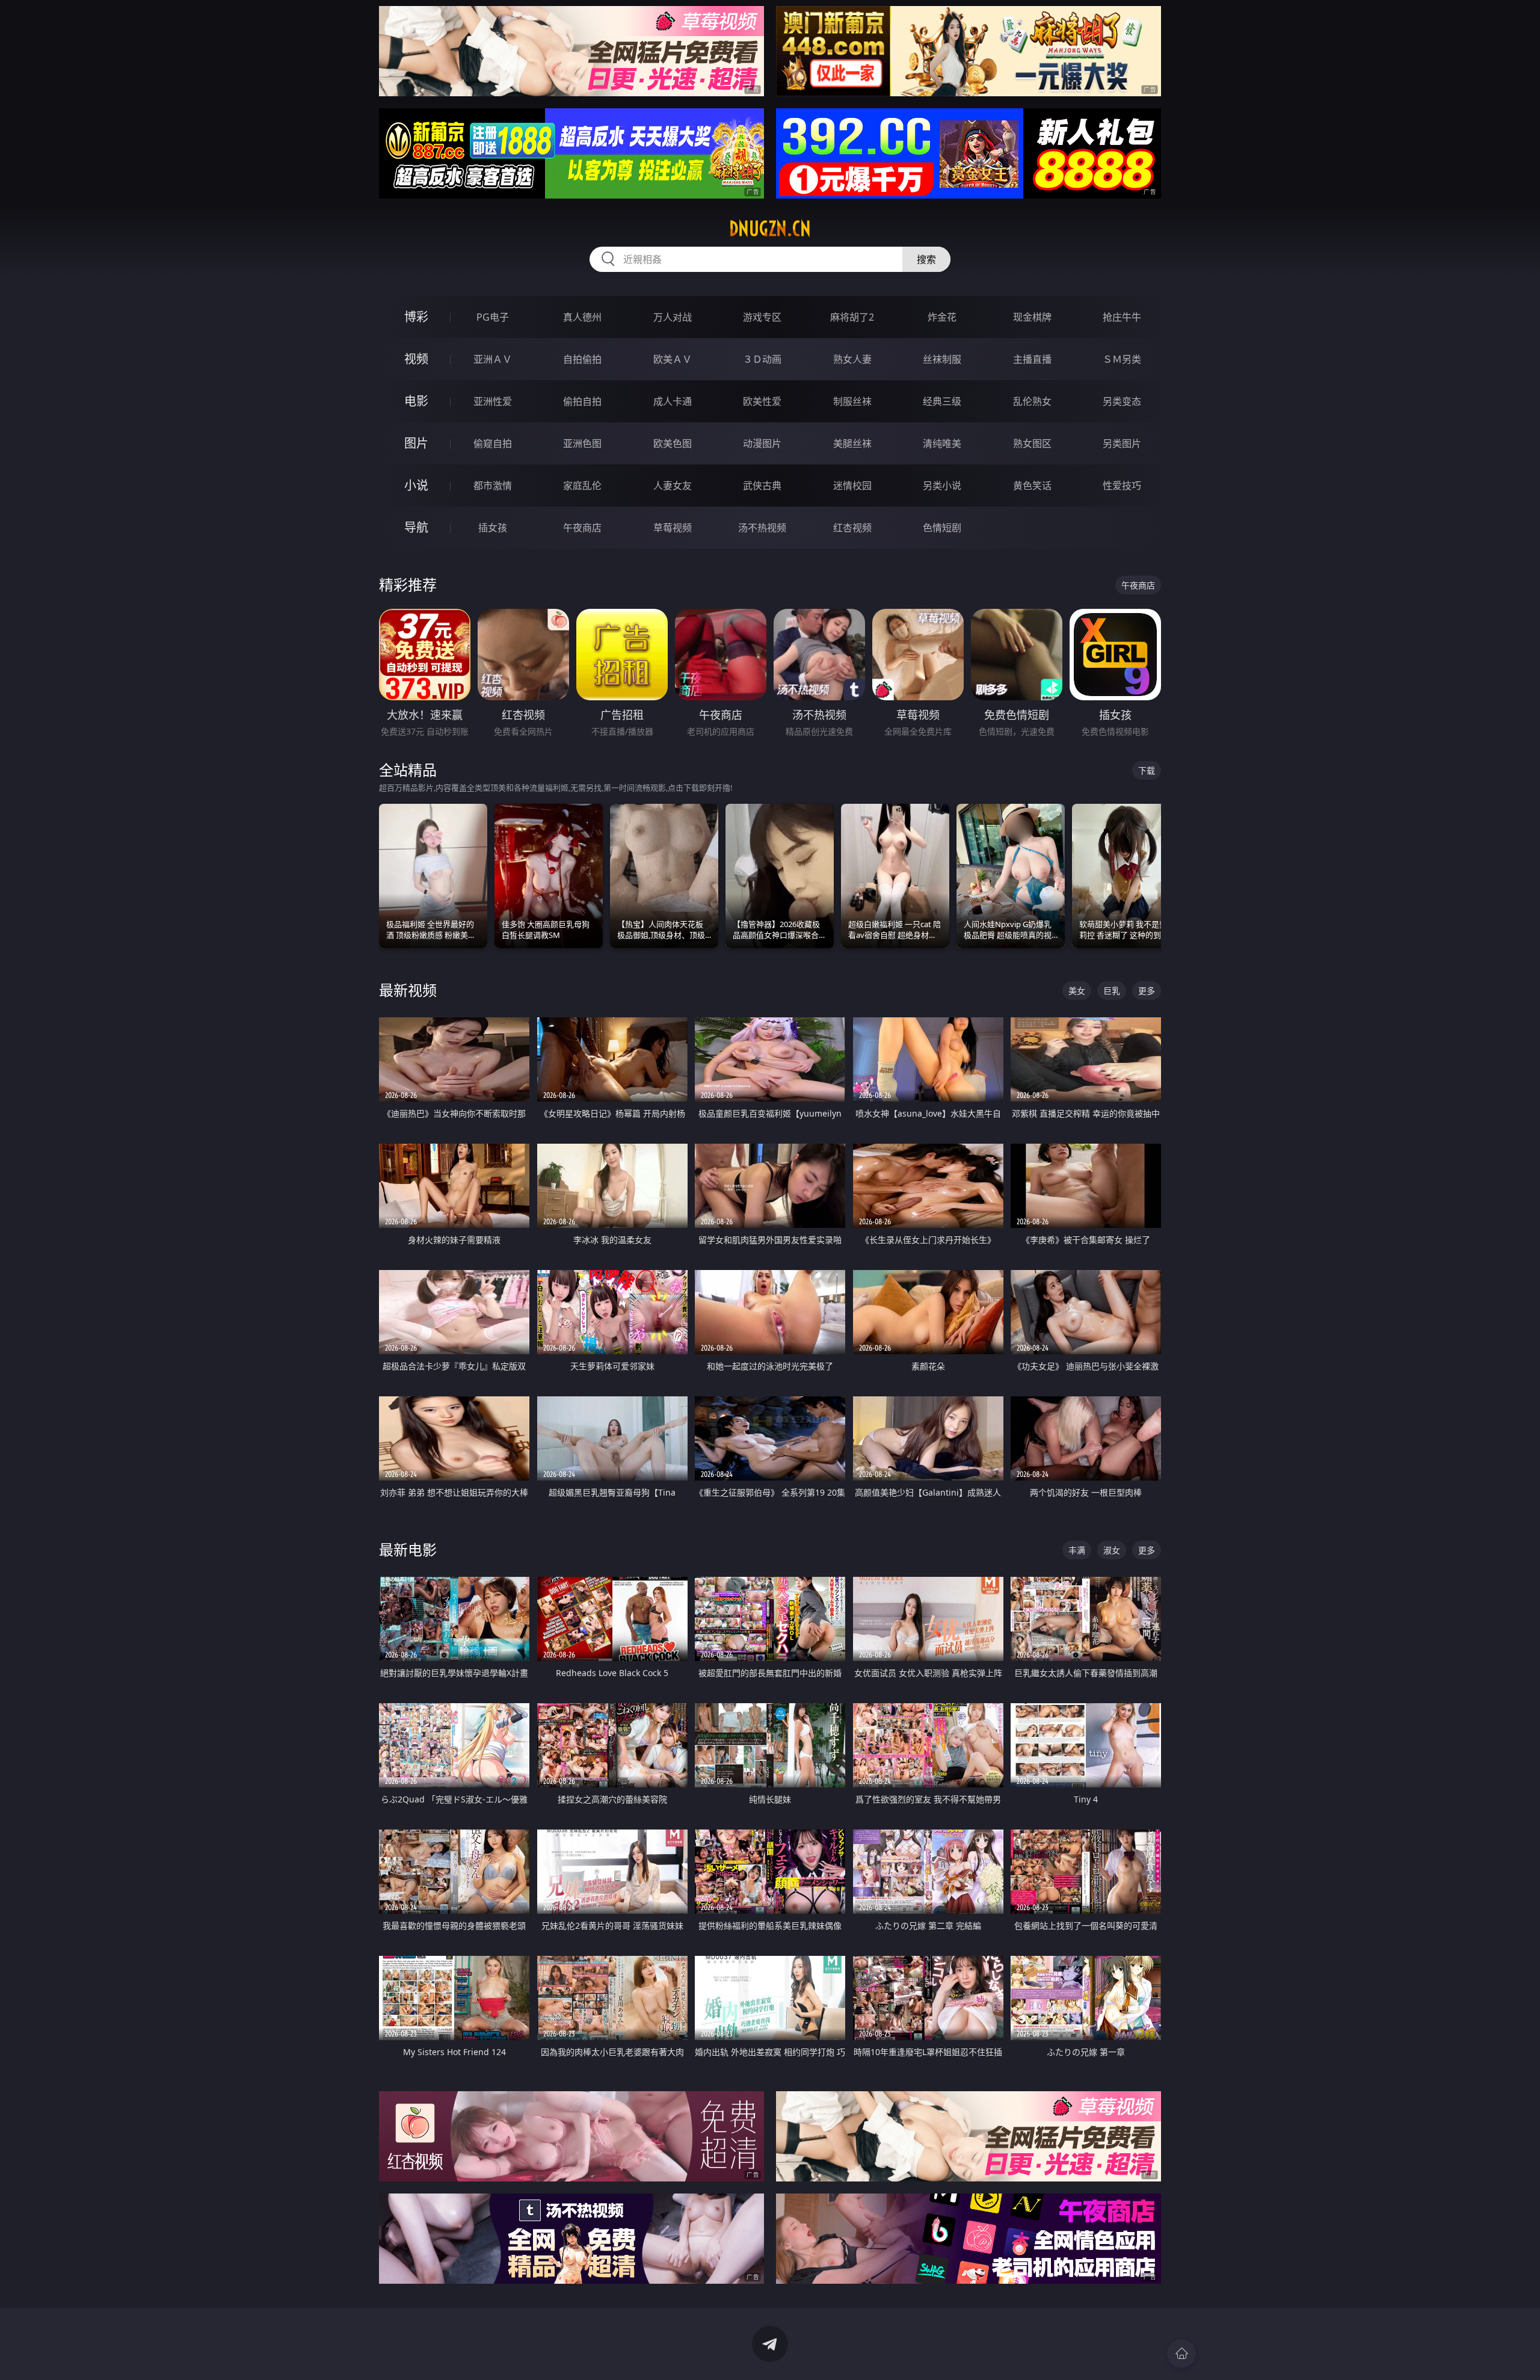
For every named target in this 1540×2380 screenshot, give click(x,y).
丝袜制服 (942, 359)
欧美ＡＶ (673, 359)
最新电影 (408, 1549)
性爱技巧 (1122, 486)
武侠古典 (762, 486)
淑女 (1112, 1550)
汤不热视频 (762, 528)
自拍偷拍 (582, 359)
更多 (1147, 991)
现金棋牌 (1032, 317)
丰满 (1077, 1550)
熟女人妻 (852, 359)
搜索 (926, 259)
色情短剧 (942, 528)
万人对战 (673, 317)
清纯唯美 (942, 443)
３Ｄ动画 (762, 359)
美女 (1077, 991)
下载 (1147, 770)
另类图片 (1122, 443)
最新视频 (408, 990)
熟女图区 (1032, 443)
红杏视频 (852, 528)
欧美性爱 (762, 401)
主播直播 (1032, 359)
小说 (416, 485)
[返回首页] (1181, 2354)
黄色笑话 (1032, 486)
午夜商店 (582, 528)
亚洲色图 (582, 443)
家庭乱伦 (582, 486)
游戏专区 (762, 317)
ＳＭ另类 (1122, 359)
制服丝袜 (852, 401)
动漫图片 (762, 443)
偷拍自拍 (582, 401)
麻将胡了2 (852, 317)
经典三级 (942, 401)
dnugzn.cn (770, 229)
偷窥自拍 (493, 443)
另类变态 (1122, 401)
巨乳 (1112, 991)
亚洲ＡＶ (493, 359)
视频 (416, 359)
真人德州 (582, 317)
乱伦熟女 (1032, 401)
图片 (416, 443)
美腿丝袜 (852, 443)
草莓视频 (673, 528)
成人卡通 (673, 401)
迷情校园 (852, 486)
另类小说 (942, 486)
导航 (416, 527)
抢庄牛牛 (1122, 317)
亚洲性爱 (493, 401)
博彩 (416, 317)
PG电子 (493, 317)
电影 (416, 401)
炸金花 (942, 317)
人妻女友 (673, 486)
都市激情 (493, 486)
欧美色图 (673, 443)
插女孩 (493, 528)
